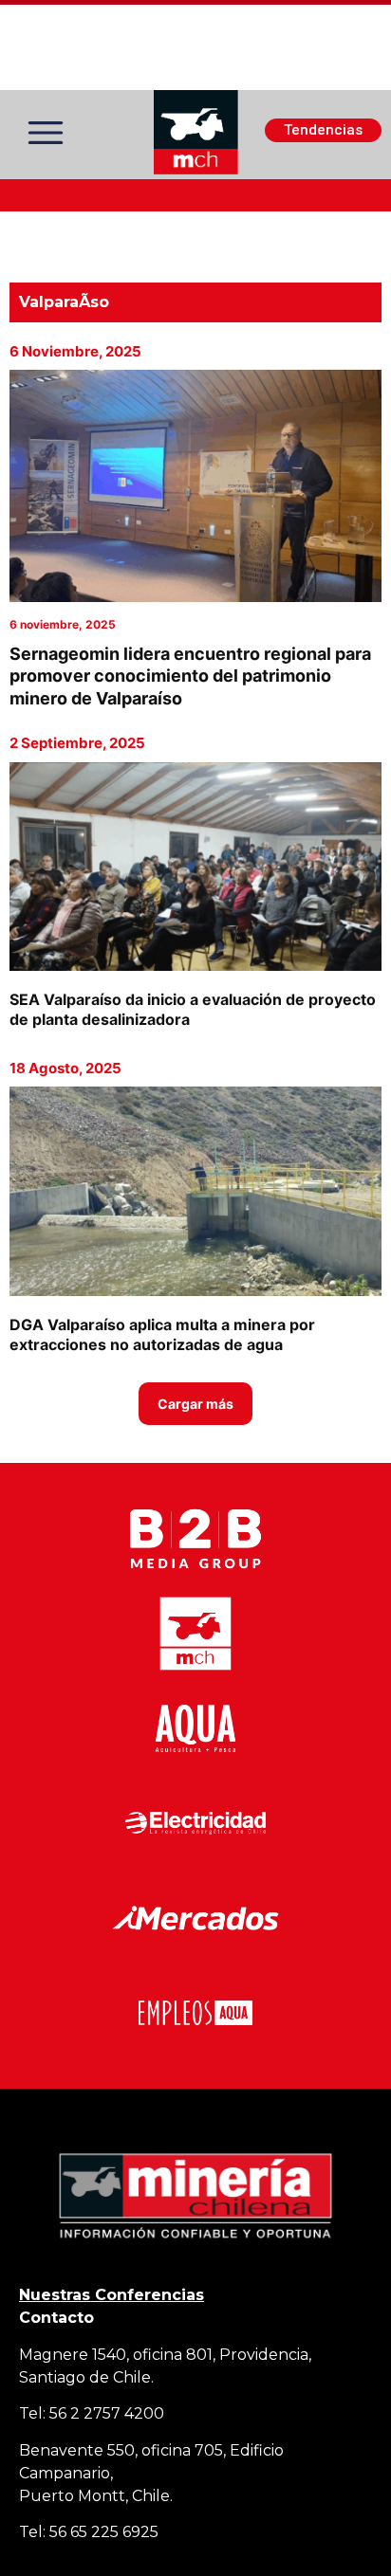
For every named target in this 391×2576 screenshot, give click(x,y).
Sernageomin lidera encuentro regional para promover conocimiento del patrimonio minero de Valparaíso (190, 676)
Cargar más (195, 1404)
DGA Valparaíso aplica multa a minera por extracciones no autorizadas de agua (162, 1334)
